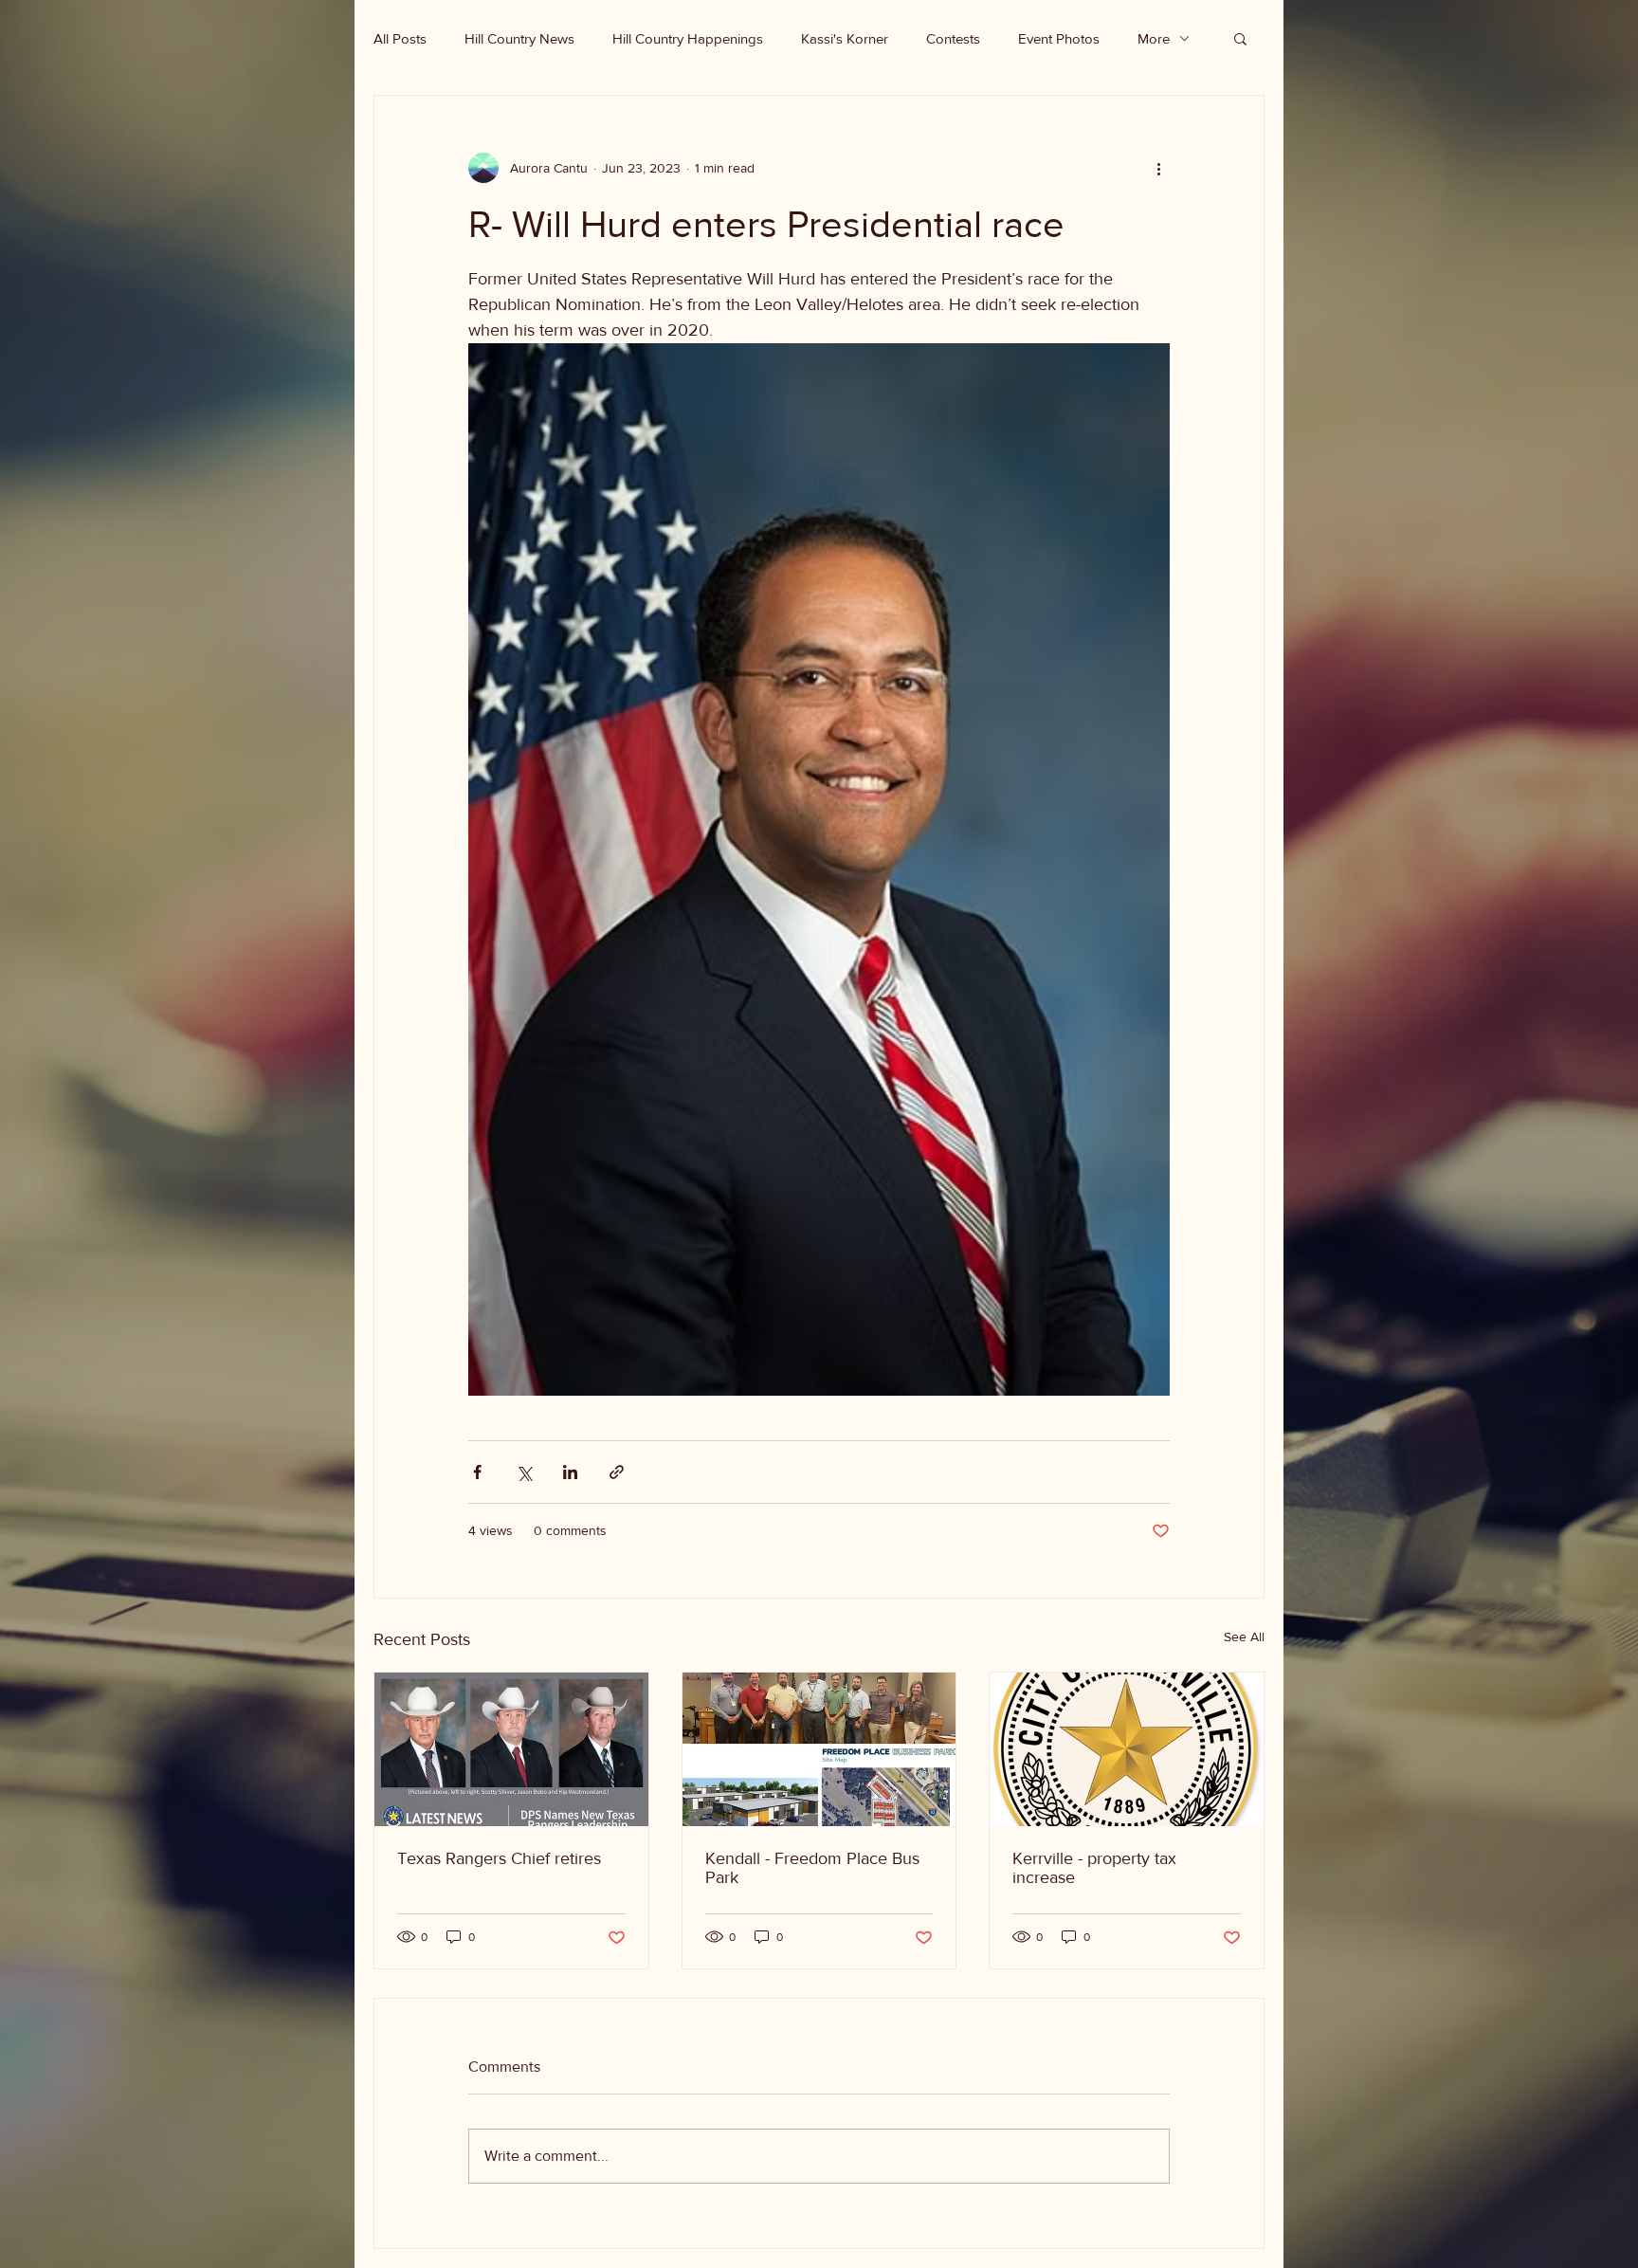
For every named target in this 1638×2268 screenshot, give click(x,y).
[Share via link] (617, 1472)
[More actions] (1158, 168)
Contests (953, 38)
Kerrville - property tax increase (1094, 1868)
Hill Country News (519, 38)
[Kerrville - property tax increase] (1127, 1749)
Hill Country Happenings (688, 38)
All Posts (400, 38)
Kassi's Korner (845, 38)
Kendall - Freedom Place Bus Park (812, 1868)
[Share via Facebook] (477, 1472)
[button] (1240, 38)
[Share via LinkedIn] (570, 1472)
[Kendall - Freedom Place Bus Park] (819, 1749)
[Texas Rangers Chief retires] (511, 1749)
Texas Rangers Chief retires (499, 1858)
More (1154, 38)
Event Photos (1059, 38)
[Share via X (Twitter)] (524, 1472)
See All (1244, 1637)
